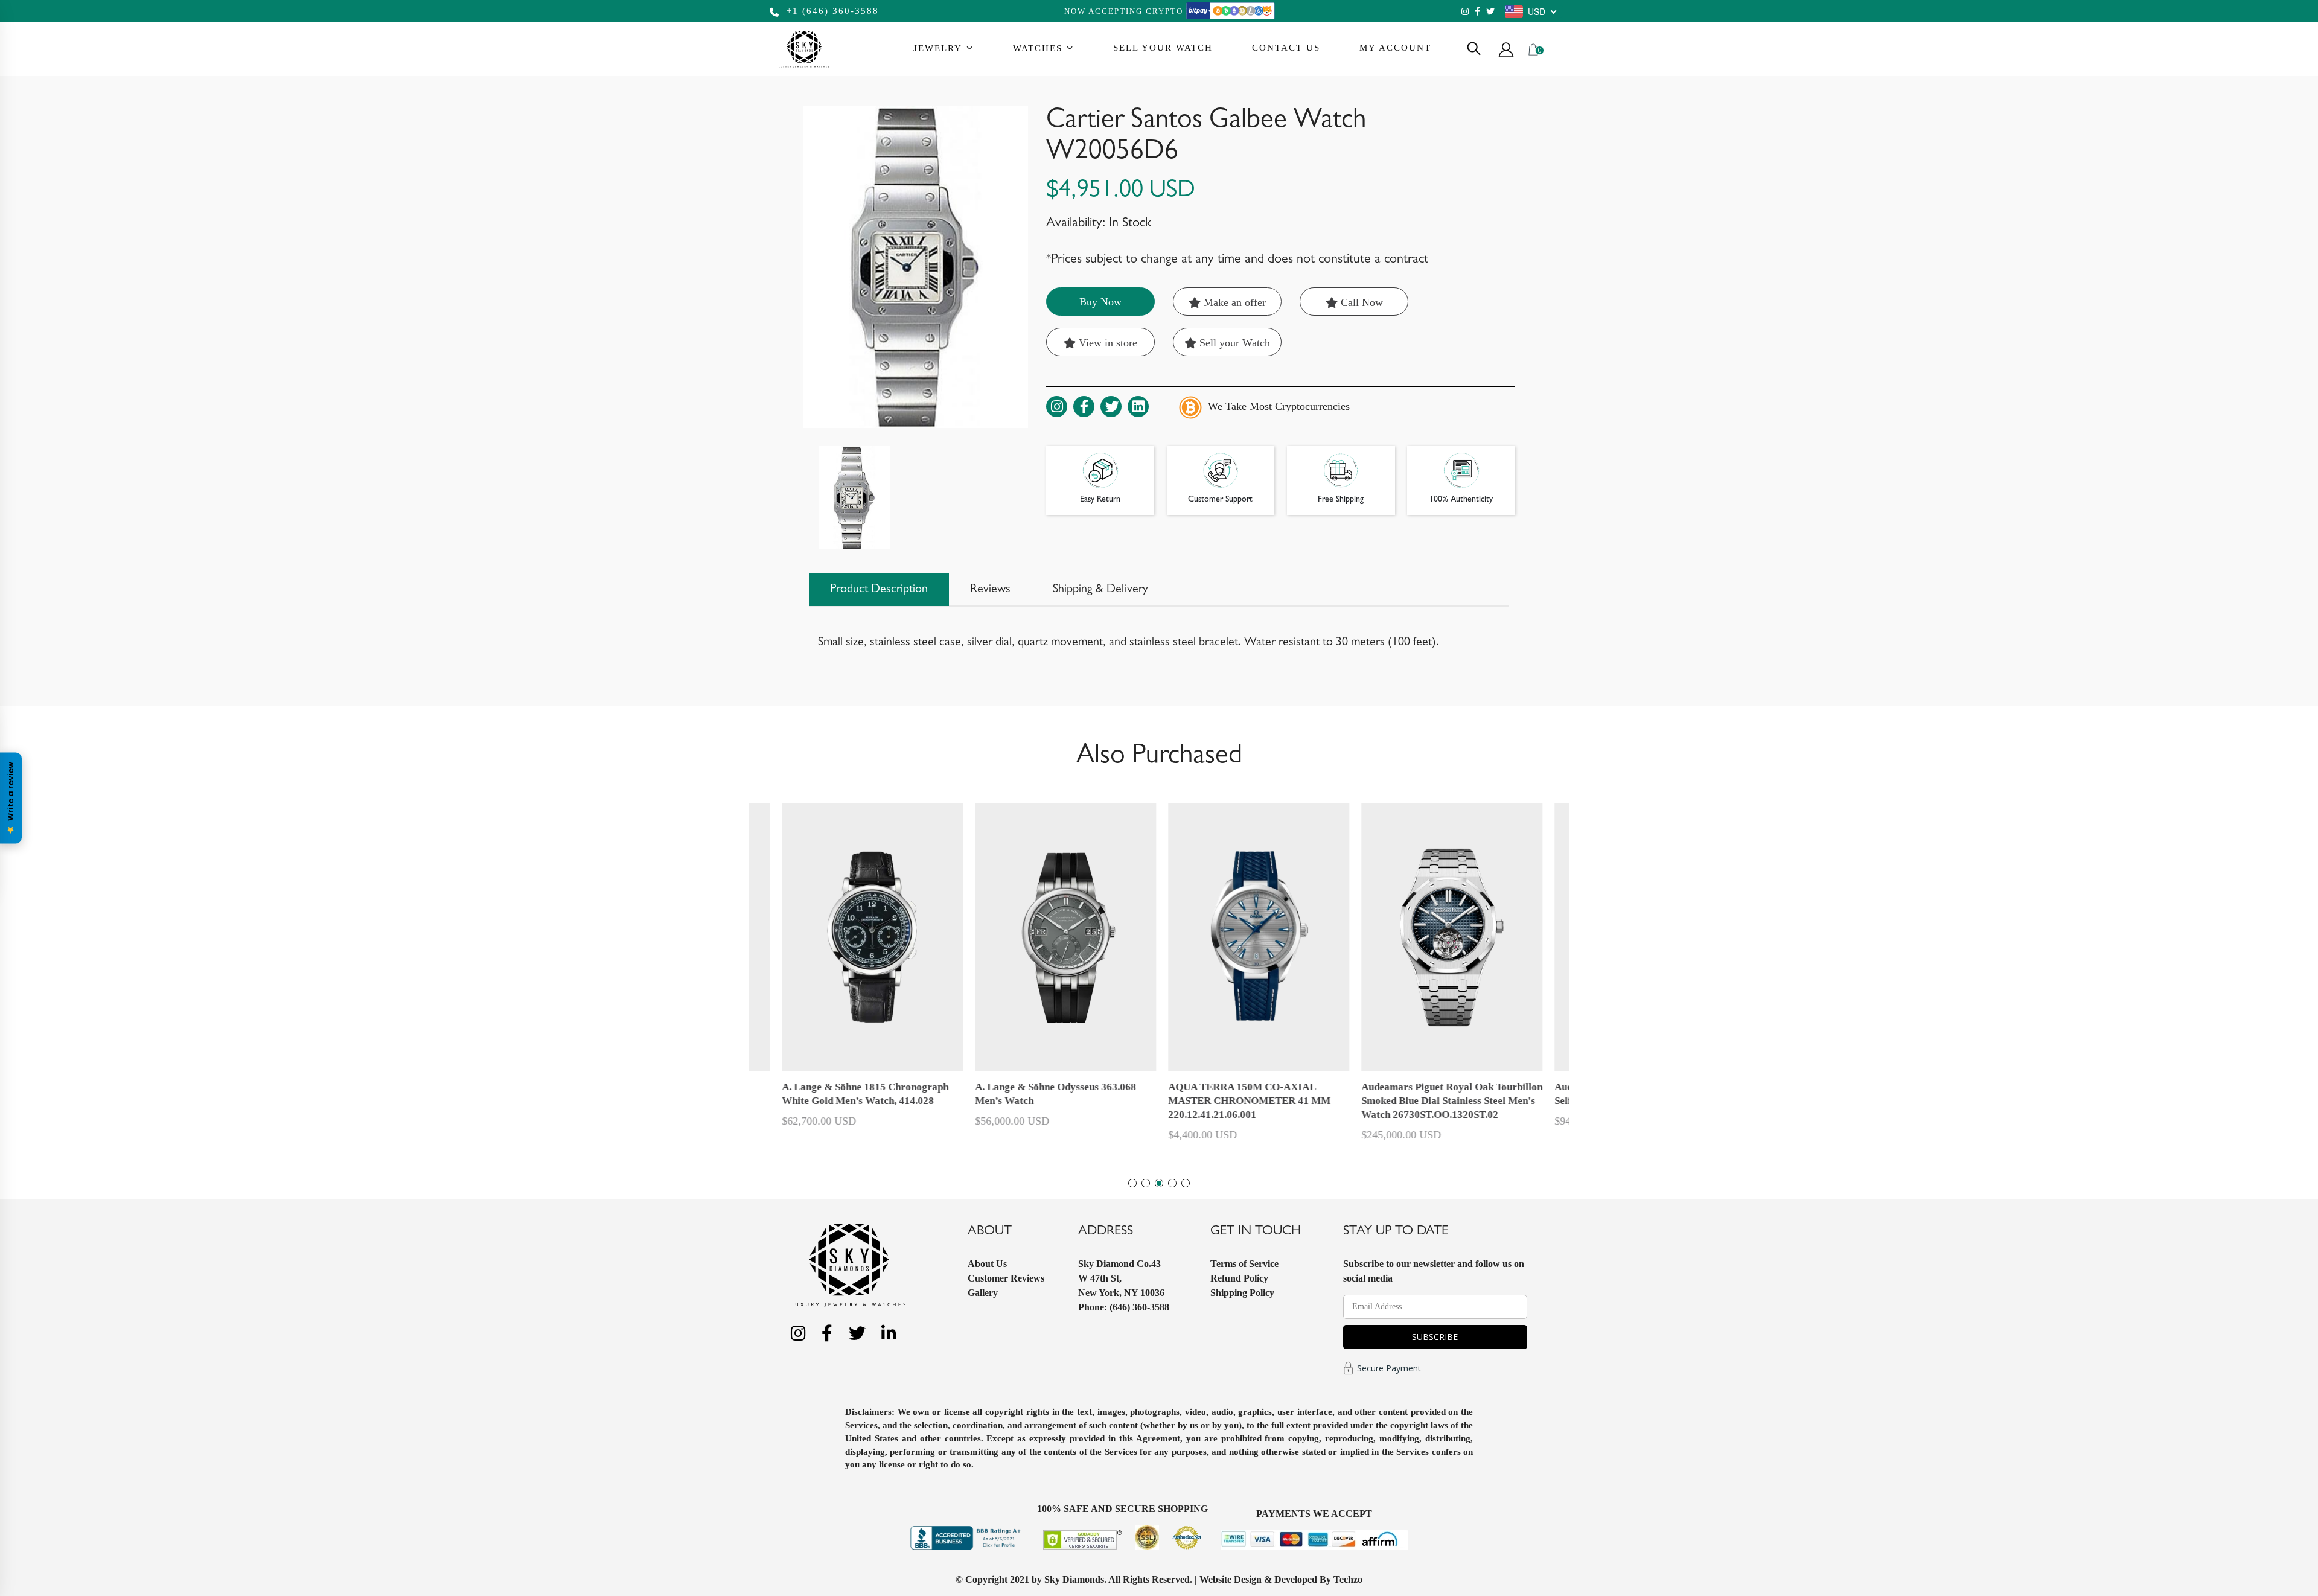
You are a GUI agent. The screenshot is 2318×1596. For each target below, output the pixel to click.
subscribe (1435, 1337)
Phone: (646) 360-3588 (1124, 1307)
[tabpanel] (1256, 978)
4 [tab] (1172, 1183)
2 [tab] (1146, 1183)
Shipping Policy (1242, 1293)
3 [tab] (1159, 1183)
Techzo (1348, 1579)
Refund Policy (1239, 1278)
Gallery (983, 1293)
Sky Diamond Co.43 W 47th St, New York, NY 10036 (1121, 1278)
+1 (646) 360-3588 (831, 11)
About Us (987, 1264)
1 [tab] (1132, 1183)
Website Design (1231, 1579)
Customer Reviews (1006, 1278)
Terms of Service (1244, 1264)
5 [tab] (1186, 1183)
